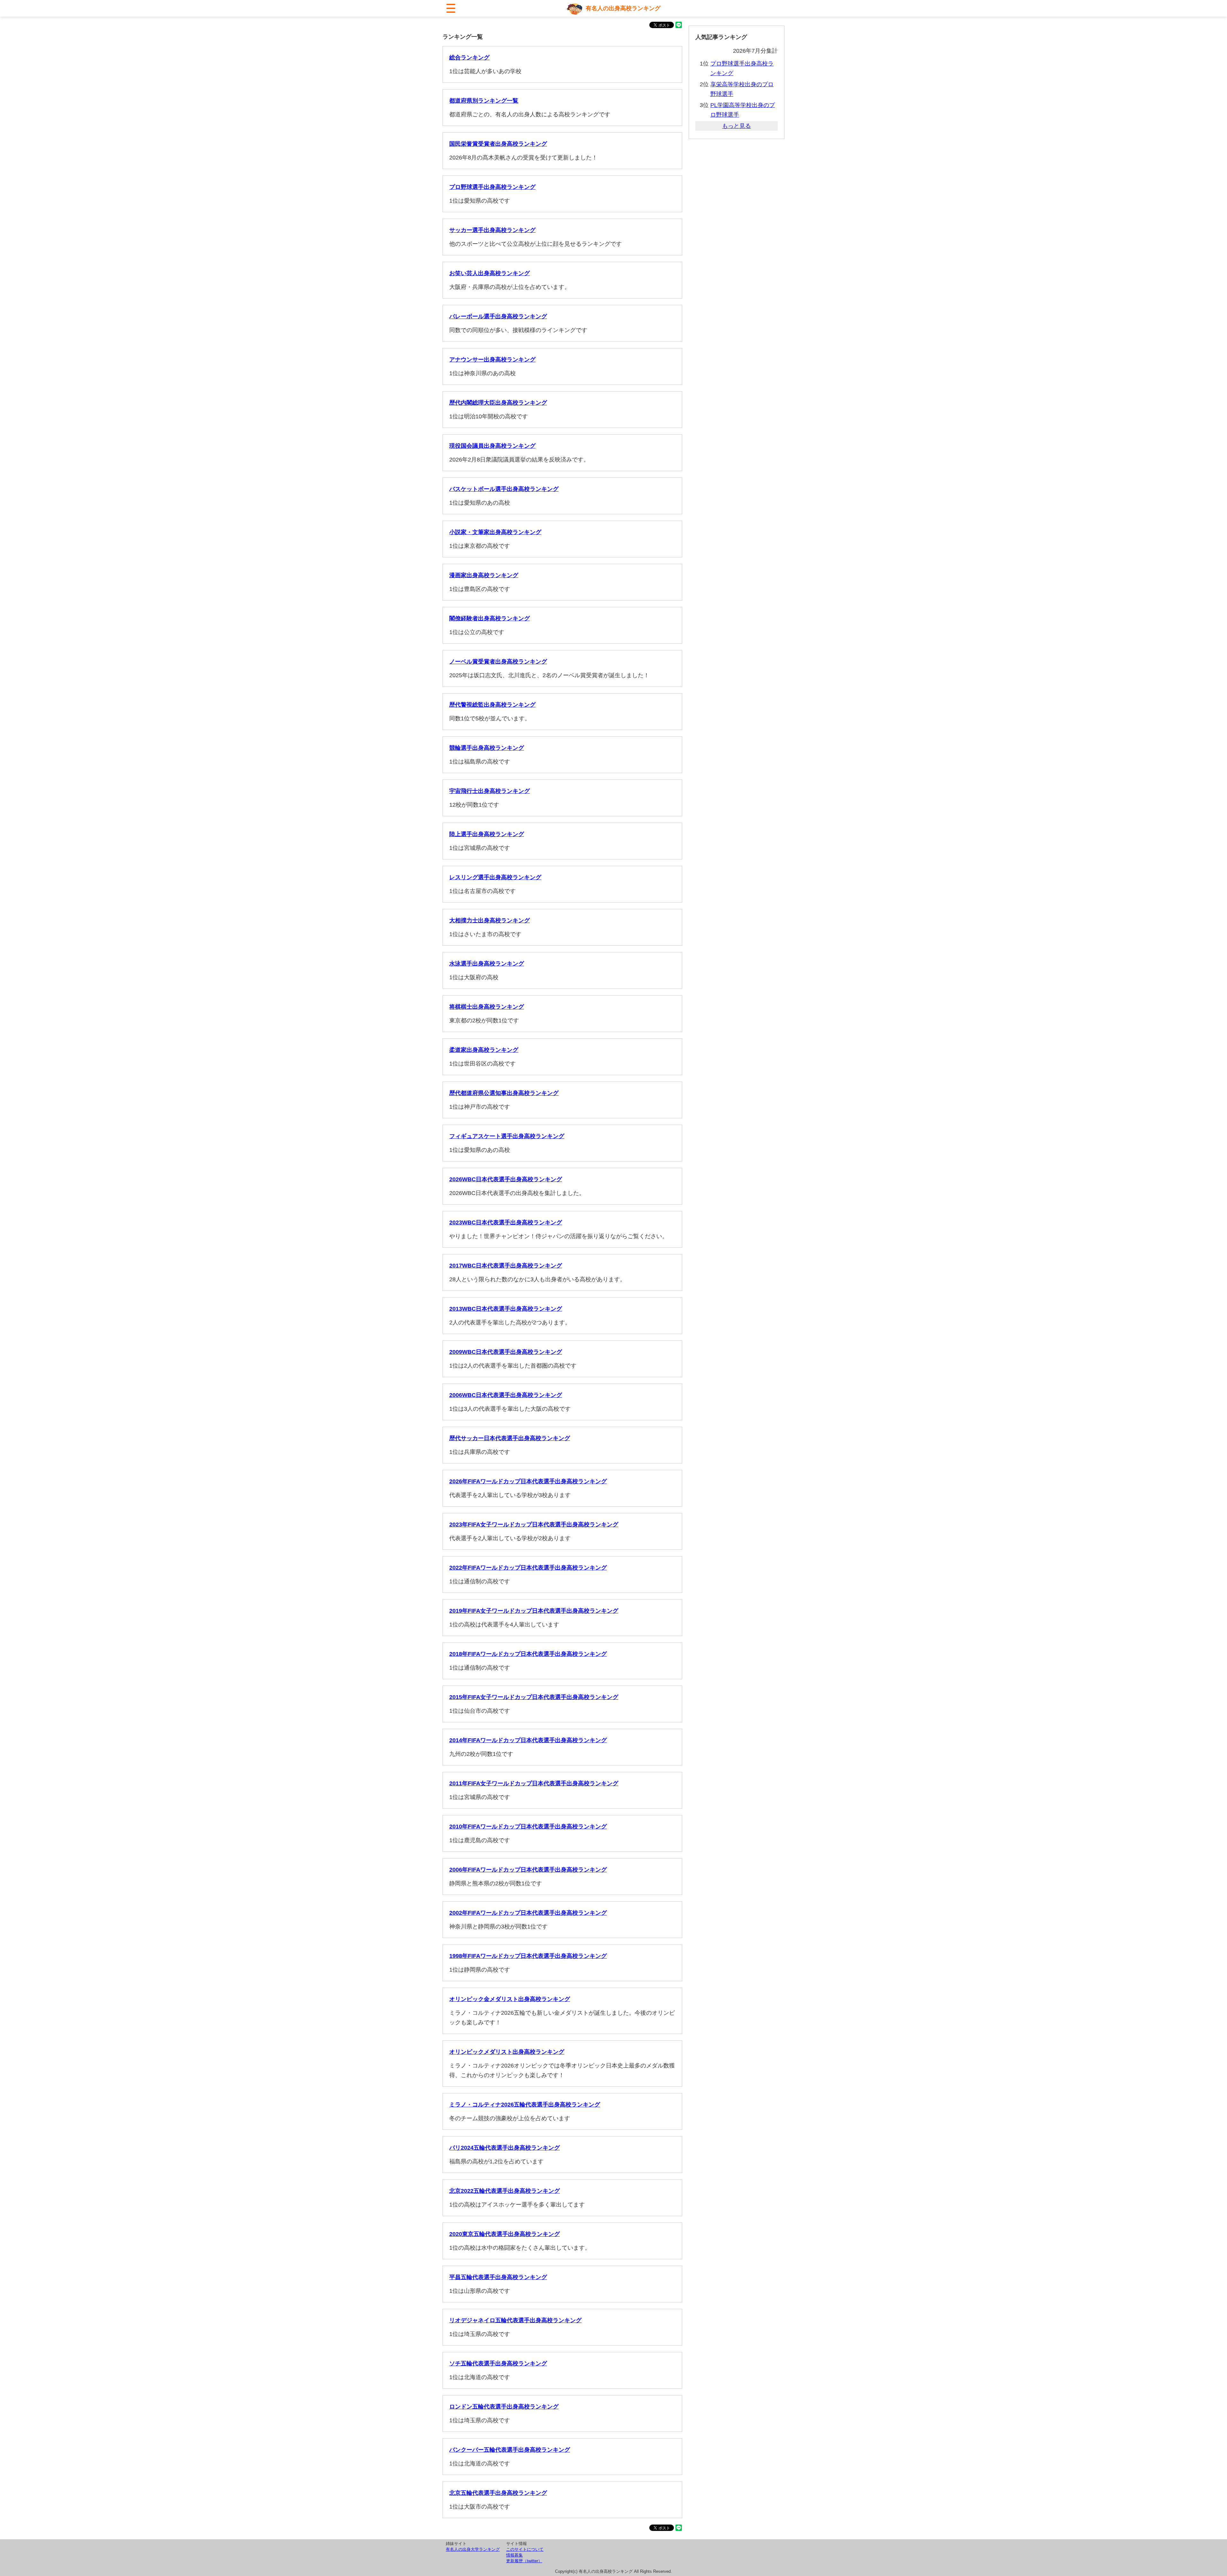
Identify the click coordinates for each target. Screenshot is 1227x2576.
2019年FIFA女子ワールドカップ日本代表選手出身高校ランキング (534, 1611)
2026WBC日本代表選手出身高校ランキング (506, 1179)
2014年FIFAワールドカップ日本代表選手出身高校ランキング (528, 1740)
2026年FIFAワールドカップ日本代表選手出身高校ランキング (528, 1481)
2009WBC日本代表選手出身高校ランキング (506, 1352)
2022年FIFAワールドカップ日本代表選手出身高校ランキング (528, 1568)
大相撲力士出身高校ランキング (490, 920)
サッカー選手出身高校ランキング (492, 230)
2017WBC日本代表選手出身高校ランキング (506, 1266)
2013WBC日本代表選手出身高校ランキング (506, 1309)
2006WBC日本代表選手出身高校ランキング (506, 1395)
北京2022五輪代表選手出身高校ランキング (505, 2191)
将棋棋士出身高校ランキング (487, 1007)
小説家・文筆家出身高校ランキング (495, 532)
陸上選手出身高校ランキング (487, 834)
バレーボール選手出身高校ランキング (498, 316)
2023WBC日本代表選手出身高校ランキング (506, 1222)
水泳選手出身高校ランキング (487, 964)
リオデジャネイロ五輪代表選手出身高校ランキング (515, 2320)
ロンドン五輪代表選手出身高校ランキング (504, 2407)
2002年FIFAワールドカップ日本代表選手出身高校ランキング (528, 1913)
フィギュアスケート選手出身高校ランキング (507, 1136)
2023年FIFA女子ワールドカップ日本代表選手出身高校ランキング (534, 1525)
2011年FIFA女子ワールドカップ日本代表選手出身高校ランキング (534, 1783)
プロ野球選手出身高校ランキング (492, 187)
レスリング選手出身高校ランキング (495, 877)
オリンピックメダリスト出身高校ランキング (507, 2052)
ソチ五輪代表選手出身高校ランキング (498, 2363)
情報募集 (514, 2555)
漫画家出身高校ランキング (484, 575)
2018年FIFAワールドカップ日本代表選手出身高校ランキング (528, 1654)
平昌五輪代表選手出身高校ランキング (498, 2277)
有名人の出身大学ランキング (473, 2549)
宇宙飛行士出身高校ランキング (490, 791)
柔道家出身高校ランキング (484, 1050)
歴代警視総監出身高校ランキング (492, 705)
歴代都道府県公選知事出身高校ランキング (504, 1093)
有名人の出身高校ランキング (623, 8)
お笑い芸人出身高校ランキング (490, 273)
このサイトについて (525, 2549)
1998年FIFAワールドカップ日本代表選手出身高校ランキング (528, 1956)
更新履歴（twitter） (524, 2561)
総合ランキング (469, 58)
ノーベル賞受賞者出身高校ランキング (498, 662)
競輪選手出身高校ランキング (487, 748)
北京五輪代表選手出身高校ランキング (498, 2493)
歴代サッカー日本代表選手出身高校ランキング (510, 1438)
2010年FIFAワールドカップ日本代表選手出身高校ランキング (528, 1827)
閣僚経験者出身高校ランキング (490, 618)
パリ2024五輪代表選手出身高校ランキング (505, 2148)
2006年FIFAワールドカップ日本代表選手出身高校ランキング (528, 1870)
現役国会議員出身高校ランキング (492, 446)
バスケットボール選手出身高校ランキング (504, 489)
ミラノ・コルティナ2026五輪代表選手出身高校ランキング (525, 2105)
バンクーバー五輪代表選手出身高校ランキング (510, 2450)
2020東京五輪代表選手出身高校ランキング (505, 2234)
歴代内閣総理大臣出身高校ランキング (498, 403)
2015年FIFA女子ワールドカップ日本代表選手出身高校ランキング (534, 1697)
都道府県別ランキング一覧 (484, 101)
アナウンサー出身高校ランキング (492, 360)
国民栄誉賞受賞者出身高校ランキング (498, 144)
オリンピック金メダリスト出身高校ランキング (510, 1999)
